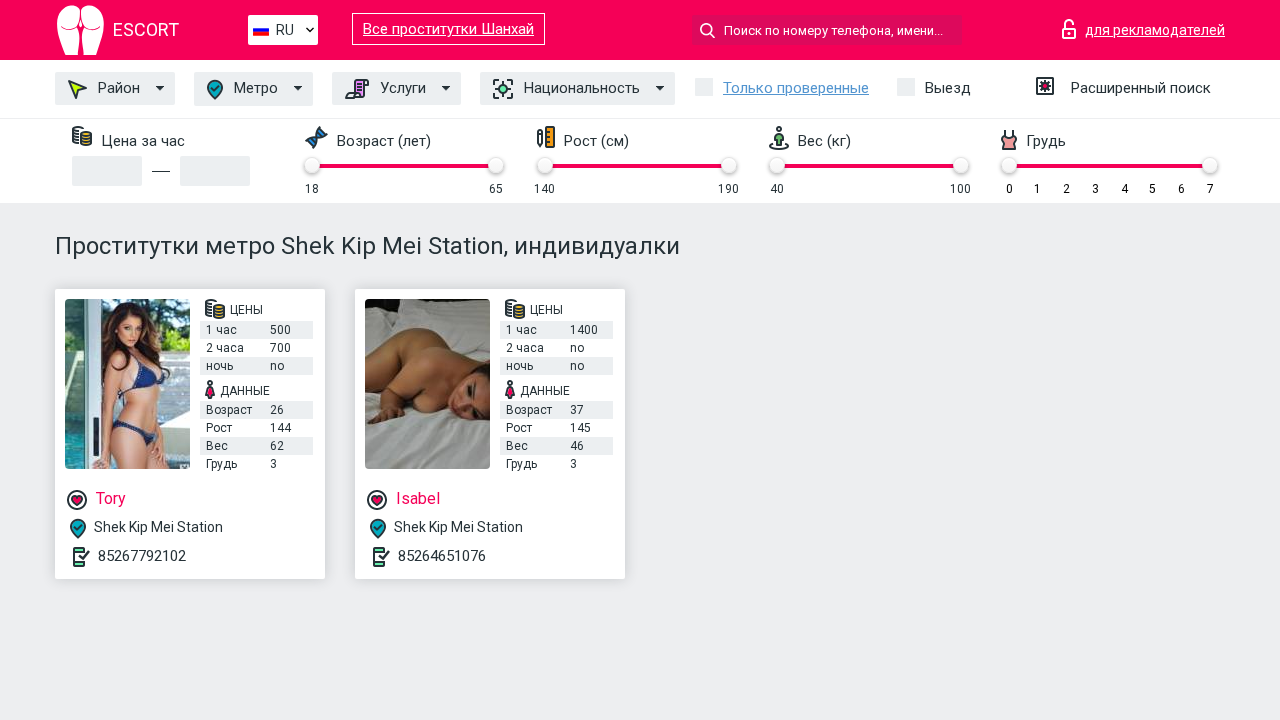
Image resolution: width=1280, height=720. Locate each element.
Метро (254, 88)
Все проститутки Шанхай (448, 29)
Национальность (580, 88)
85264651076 (442, 556)
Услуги (401, 88)
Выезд (948, 88)
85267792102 (142, 556)
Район (117, 88)
